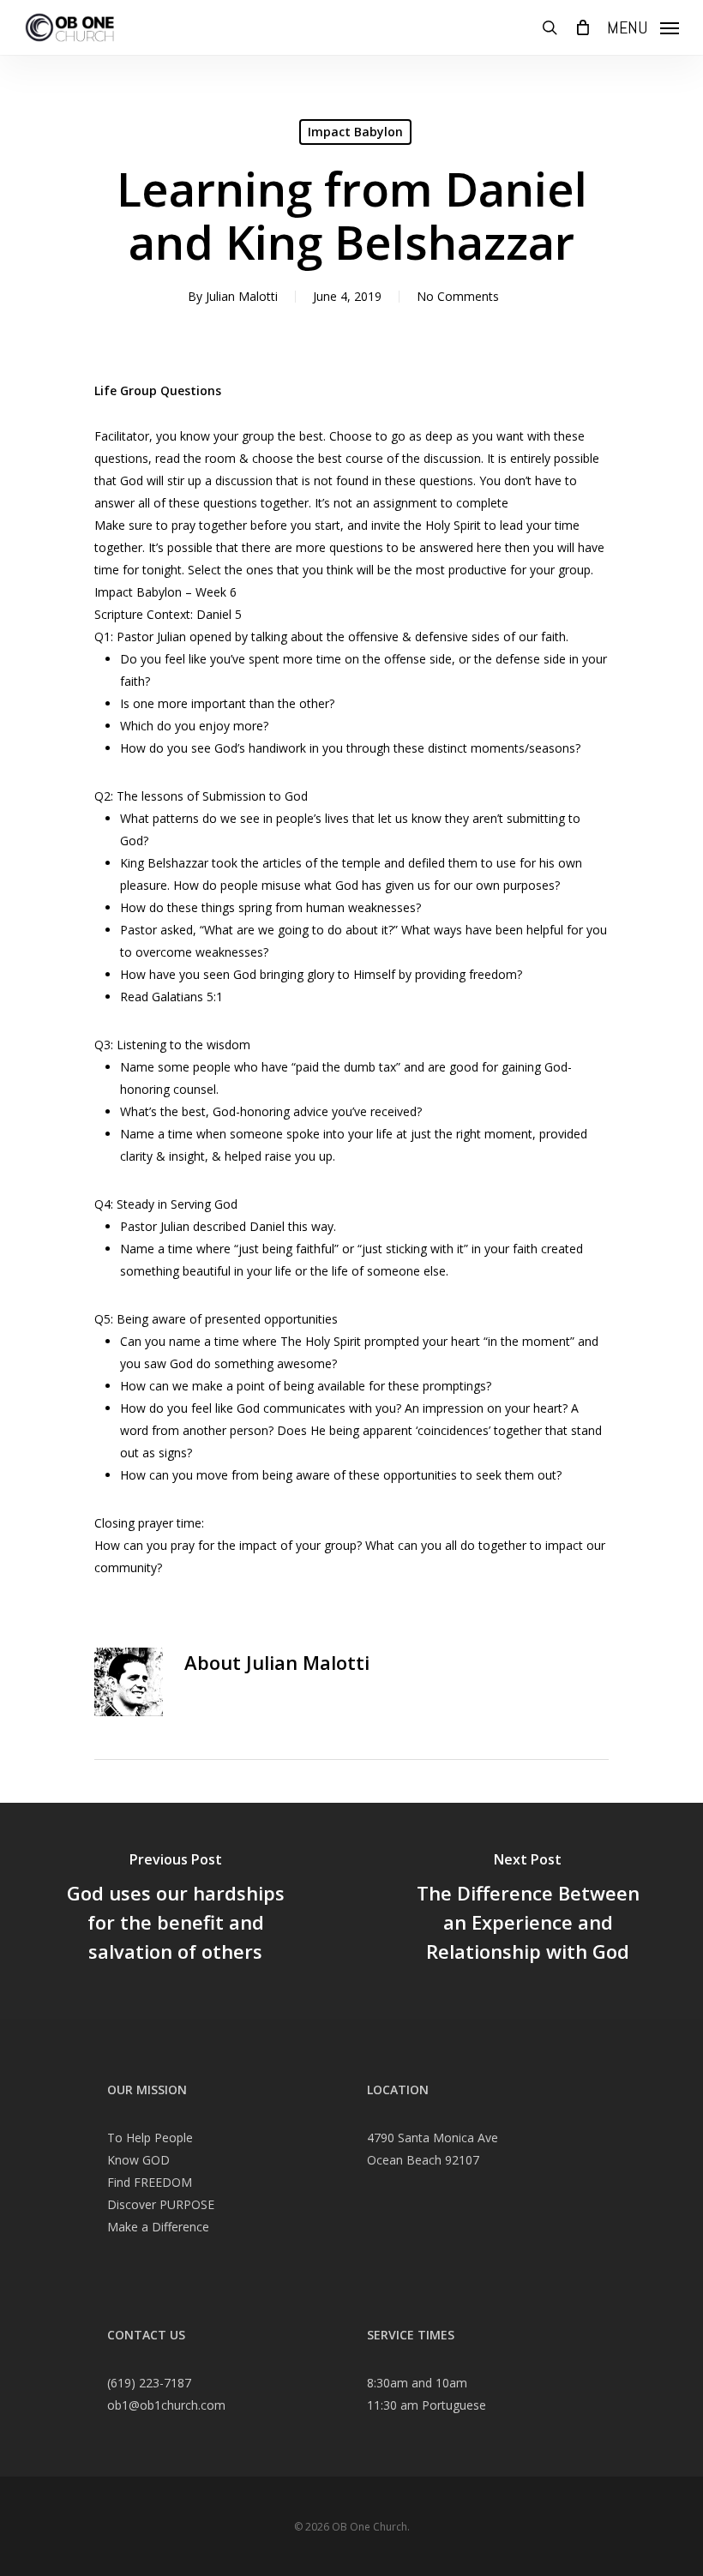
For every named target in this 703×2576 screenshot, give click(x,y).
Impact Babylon (355, 132)
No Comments (458, 296)
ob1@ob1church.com (166, 2405)
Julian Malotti (242, 296)
